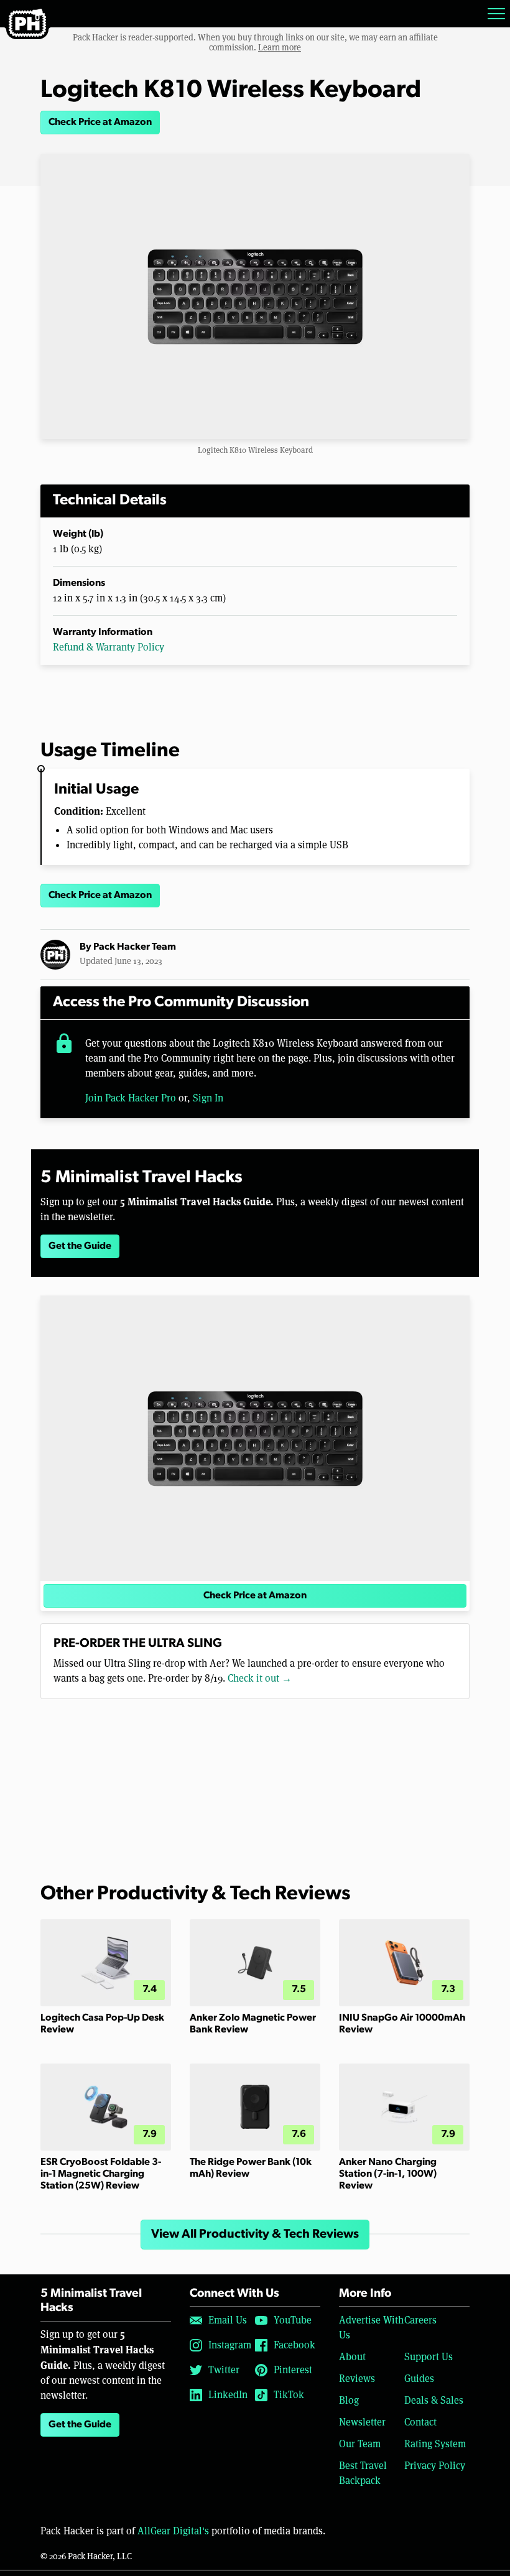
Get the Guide (80, 1246)
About (352, 2357)
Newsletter (362, 2422)
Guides (419, 2379)
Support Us (429, 2357)
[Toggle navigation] (496, 14)
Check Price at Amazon (100, 123)
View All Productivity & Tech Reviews (255, 2235)
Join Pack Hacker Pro (131, 1098)
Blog (349, 2400)
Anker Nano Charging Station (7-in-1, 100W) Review (388, 2174)
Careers (420, 2320)
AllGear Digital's (173, 2531)
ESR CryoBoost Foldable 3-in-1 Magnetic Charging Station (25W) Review (101, 2174)
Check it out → (260, 1678)
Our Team (360, 2444)
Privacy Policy (435, 2466)
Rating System (435, 2444)
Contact (420, 2422)
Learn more (280, 47)
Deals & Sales (434, 2400)
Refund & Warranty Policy (109, 647)
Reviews (357, 2379)
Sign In (208, 1098)
